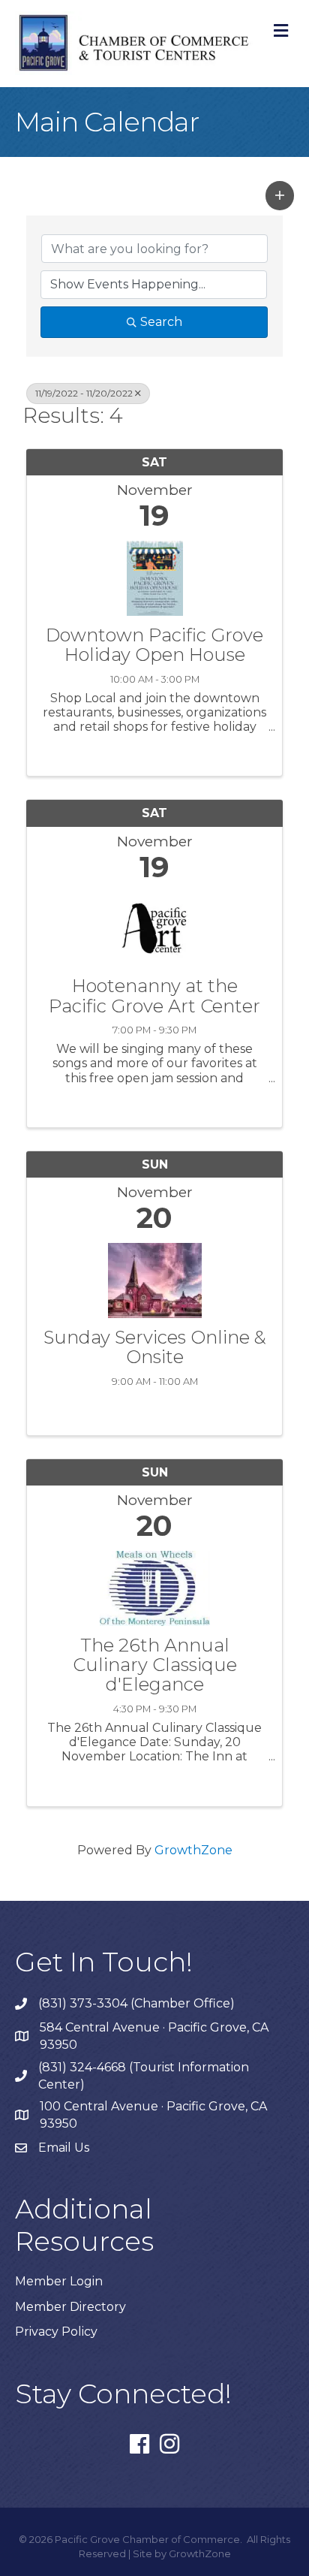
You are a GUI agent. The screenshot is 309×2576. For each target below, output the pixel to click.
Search (161, 322)
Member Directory (70, 2307)
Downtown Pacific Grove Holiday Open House (154, 646)
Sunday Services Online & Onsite (155, 1348)
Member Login (59, 2281)
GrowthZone (193, 1850)
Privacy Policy (56, 2332)
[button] (280, 195)
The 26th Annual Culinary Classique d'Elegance (155, 1665)
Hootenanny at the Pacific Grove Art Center (154, 996)
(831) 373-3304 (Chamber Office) (136, 2003)
